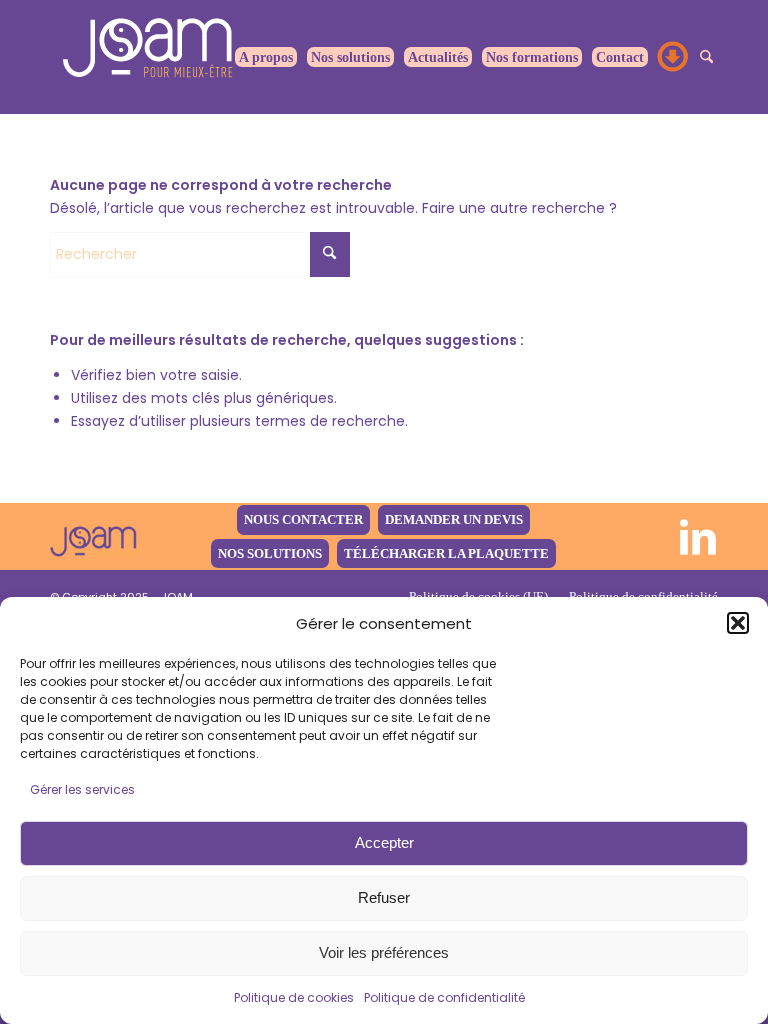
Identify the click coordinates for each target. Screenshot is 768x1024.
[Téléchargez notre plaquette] (674, 57)
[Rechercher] (706, 57)
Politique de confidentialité (444, 997)
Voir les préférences (384, 952)
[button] (738, 623)
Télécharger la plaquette (446, 553)
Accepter (384, 842)
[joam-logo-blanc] (150, 57)
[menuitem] (266, 57)
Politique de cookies (294, 997)
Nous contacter (303, 519)
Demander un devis (454, 519)
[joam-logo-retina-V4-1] (93, 536)
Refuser (384, 897)
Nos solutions (270, 553)
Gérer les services (82, 789)
